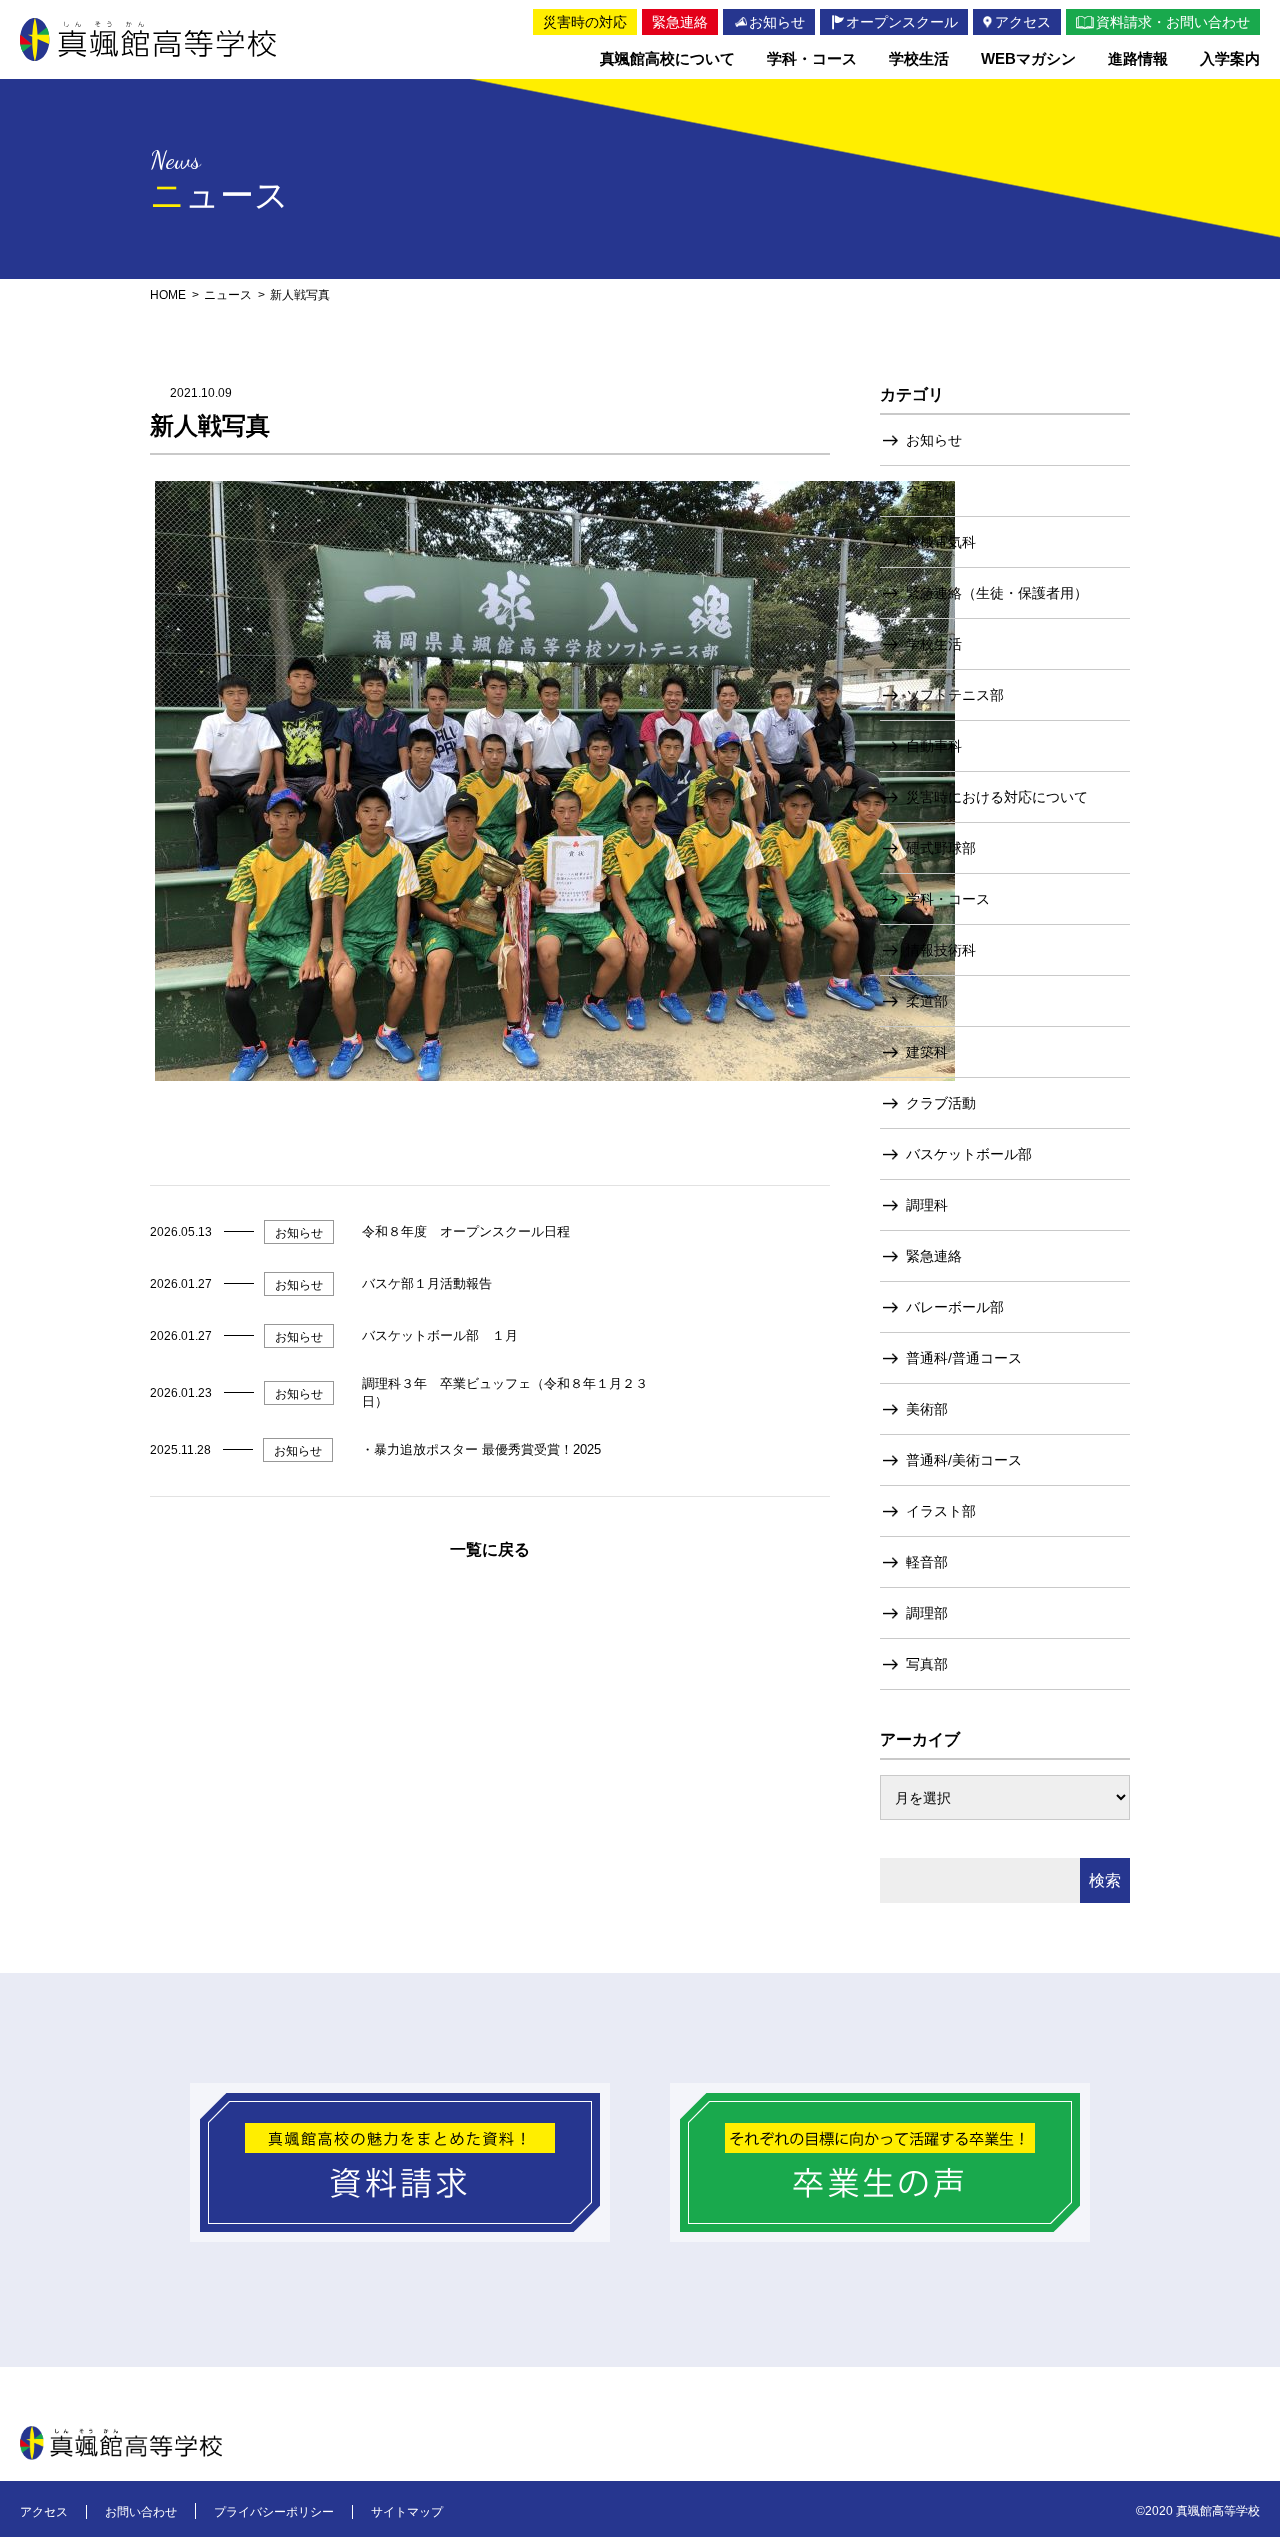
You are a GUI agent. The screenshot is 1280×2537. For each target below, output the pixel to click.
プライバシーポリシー (274, 2512)
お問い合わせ (141, 2512)
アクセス (44, 2512)
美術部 (927, 1409)
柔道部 (927, 1001)
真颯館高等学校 (148, 39)
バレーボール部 (955, 1307)
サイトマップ (407, 2512)
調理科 (927, 1205)
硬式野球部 (941, 848)
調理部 (927, 1613)
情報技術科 (941, 950)
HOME (168, 295)
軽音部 (927, 1562)
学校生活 (934, 644)
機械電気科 (941, 542)
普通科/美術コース (964, 1460)
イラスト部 (941, 1511)
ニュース (228, 295)
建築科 (927, 1052)
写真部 (927, 1664)
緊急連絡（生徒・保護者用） (997, 593)
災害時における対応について (997, 797)
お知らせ (934, 440)
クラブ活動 (941, 1103)
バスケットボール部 (969, 1154)
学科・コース (948, 899)
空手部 (927, 491)
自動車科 (934, 746)
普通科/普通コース (964, 1358)
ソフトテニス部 (955, 695)
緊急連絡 (934, 1256)
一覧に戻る (490, 1549)
